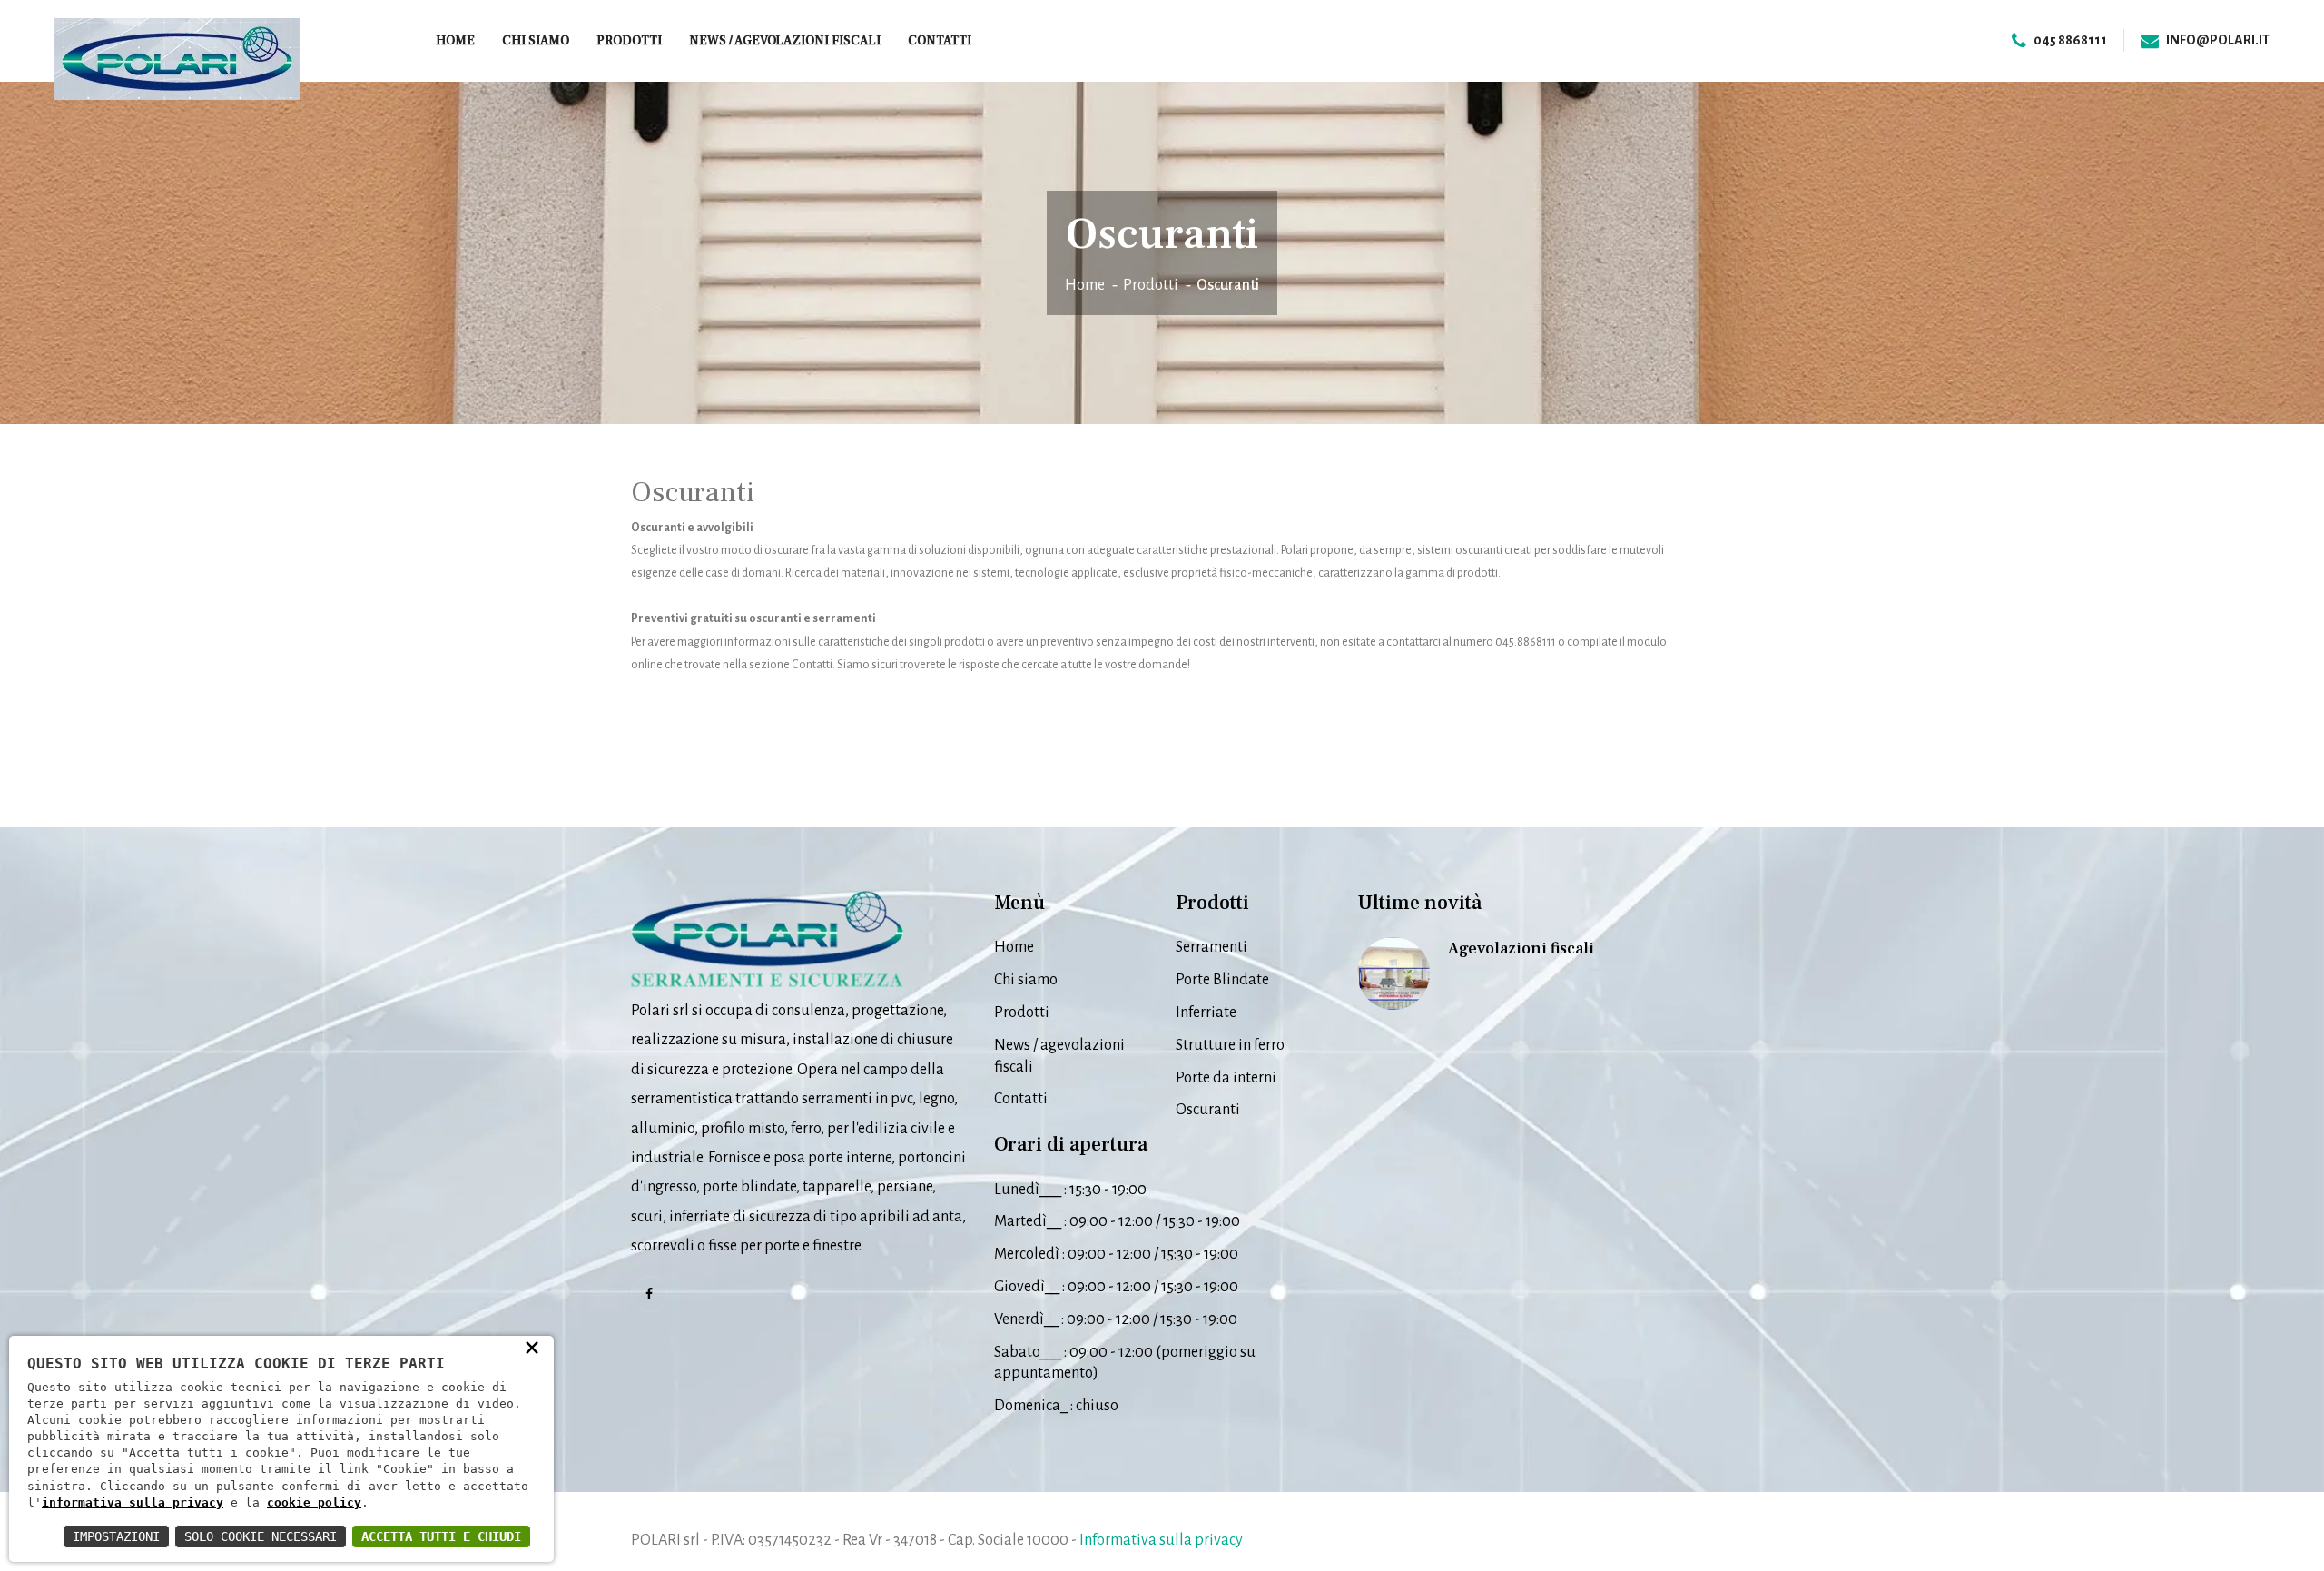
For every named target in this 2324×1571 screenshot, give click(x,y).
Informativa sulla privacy (1161, 1540)
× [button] (532, 1347)
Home (455, 41)
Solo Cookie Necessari (261, 1536)
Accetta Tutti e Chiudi (441, 1536)
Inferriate (1206, 1013)
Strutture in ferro (1230, 1045)
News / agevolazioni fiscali (785, 41)
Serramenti (1211, 947)
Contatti (940, 41)
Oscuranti (1208, 1110)
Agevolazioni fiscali (1521, 949)
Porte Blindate (1222, 980)
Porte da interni (1226, 1078)
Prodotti (629, 41)
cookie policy (314, 1502)
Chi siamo (536, 41)
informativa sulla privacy (133, 1502)
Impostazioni (116, 1536)
